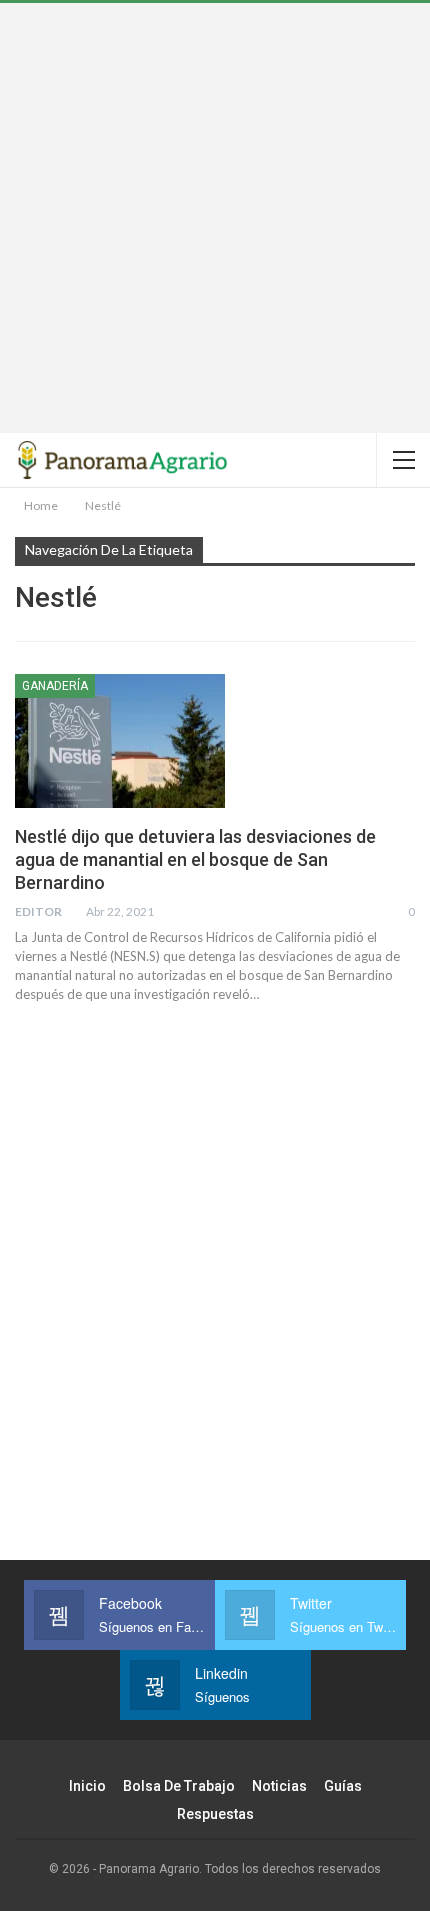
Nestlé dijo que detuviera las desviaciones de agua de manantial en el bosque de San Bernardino (195, 859)
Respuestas (215, 1814)
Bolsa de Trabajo (179, 1786)
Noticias (279, 1786)
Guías (343, 1786)
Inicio (87, 1786)
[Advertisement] (215, 218)
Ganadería (55, 686)
